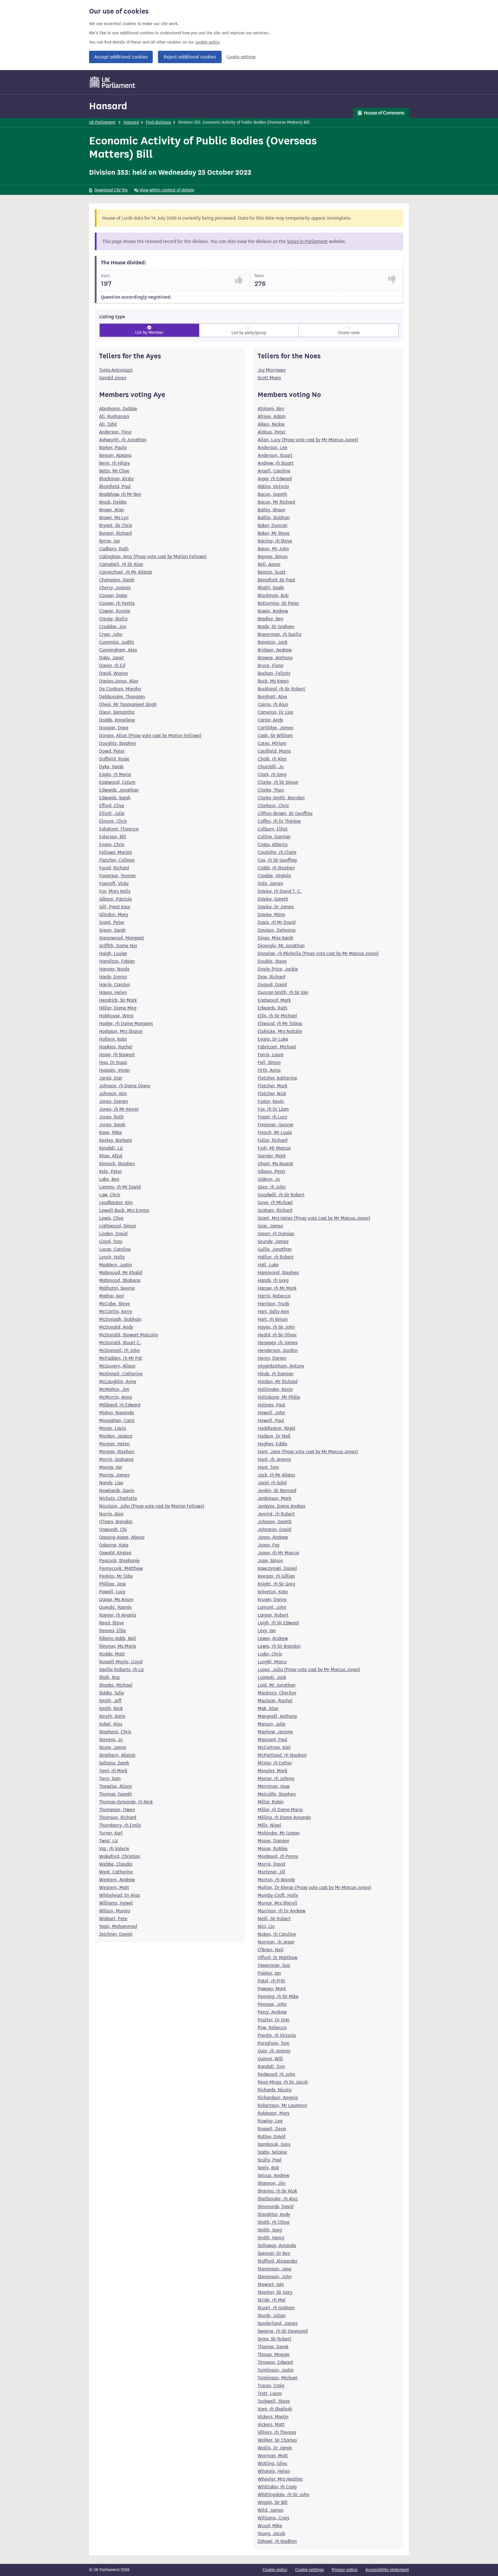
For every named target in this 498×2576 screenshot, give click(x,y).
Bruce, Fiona (270, 665)
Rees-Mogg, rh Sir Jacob (283, 2082)
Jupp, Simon (270, 1561)
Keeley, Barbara (115, 1140)
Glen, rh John (272, 1187)
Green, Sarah (112, 930)
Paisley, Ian (269, 1973)
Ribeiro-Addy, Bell (118, 1638)
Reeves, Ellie (113, 1631)
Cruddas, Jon (113, 627)
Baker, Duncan (272, 525)
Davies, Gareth (273, 899)
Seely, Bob (268, 2168)
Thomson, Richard (118, 1817)
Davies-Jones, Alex (119, 681)
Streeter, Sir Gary (275, 2292)
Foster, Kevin (271, 1101)
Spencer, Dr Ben (274, 2253)
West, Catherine (116, 1872)
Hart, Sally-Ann (273, 1311)
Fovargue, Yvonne (117, 876)
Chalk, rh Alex (272, 759)
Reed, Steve (112, 1623)
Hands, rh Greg (273, 1280)
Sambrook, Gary (274, 2144)
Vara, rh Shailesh (275, 2409)
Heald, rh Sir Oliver (277, 1335)
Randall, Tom (271, 2066)
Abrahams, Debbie (118, 409)
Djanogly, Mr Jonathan (281, 946)
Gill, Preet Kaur (115, 907)
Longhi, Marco (272, 1662)
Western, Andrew (117, 1880)
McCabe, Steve (115, 1304)
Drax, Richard (271, 977)
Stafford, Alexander (278, 2261)
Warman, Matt (273, 2456)
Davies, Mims (271, 915)
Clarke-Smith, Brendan (281, 798)
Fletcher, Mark (272, 1086)
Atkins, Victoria (273, 486)
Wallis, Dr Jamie (275, 2448)
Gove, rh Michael (275, 1203)
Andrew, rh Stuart (276, 463)
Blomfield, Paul (115, 486)
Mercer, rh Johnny (276, 1778)
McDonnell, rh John (119, 1350)
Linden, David (113, 1234)
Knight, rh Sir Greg (276, 1584)
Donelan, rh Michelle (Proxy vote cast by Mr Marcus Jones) (318, 953)
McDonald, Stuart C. (120, 1343)
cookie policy (207, 42)
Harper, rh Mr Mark (277, 1288)
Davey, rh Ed (112, 665)
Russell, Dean (272, 2129)
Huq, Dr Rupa (113, 1062)
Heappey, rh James (278, 1343)
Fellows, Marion (116, 852)
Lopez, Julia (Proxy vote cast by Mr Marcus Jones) (309, 1670)
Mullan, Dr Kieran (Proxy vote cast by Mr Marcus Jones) (314, 1887)
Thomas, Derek (273, 2347)
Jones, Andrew (273, 1537)
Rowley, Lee (270, 2121)
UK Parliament (102, 122)
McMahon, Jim (114, 1389)
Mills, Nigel (269, 1825)
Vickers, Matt (271, 2425)
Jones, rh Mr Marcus (278, 1553)
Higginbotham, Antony (281, 1366)
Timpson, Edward (275, 2362)
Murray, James (114, 1475)
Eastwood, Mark (274, 1000)
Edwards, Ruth (272, 1008)
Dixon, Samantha (117, 712)
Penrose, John (272, 2004)
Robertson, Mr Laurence (282, 2105)
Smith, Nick (111, 1708)
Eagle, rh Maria (115, 774)
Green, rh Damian (276, 1234)
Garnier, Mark (272, 1156)
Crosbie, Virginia (274, 876)
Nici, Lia (266, 1926)
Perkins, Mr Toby (116, 1576)
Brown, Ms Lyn (114, 518)
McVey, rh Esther (275, 1763)
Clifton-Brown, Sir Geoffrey (285, 813)
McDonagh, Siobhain (120, 1319)
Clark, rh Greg (272, 774)
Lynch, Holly (112, 1257)
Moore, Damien (273, 1841)
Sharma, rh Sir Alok (277, 2191)
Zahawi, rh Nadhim (277, 2541)
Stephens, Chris (115, 1732)
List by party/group (249, 333)
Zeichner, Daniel (116, 1934)
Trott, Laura (270, 2393)
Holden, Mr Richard (278, 1382)
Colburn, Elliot (273, 829)
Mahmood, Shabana (120, 1280)
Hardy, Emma (113, 977)
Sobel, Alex (111, 1724)
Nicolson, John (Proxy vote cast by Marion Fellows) (152, 1506)
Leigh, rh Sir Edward (278, 1623)
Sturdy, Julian (272, 2316)
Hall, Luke (268, 1265)
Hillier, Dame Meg (118, 1008)
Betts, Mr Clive (114, 471)
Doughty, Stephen (118, 743)
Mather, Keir (112, 1296)
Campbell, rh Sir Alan (121, 564)
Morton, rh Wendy (276, 1880)
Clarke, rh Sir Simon (278, 782)
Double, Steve (272, 961)
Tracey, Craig (271, 2386)
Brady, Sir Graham (276, 627)
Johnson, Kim (113, 1094)
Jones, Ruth (111, 1117)
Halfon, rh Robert (276, 1257)
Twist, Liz (109, 1841)
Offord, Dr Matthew (278, 1958)
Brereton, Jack (272, 642)
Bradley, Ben (270, 619)
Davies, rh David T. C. (280, 891)
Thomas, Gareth (116, 1794)
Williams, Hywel (116, 1903)
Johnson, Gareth (275, 1522)
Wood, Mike (270, 2526)
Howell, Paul (271, 1420)
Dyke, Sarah (111, 767)
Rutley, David (271, 2137)
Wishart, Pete (113, 1919)
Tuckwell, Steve (274, 2401)
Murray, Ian (111, 1467)
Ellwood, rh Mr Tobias (280, 1024)
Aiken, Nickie (271, 424)
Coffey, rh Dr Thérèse (279, 821)
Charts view (349, 333)
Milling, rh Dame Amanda (284, 1817)
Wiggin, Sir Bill (273, 2502)
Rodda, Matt (112, 1654)
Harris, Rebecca (274, 1296)
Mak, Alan (268, 1708)
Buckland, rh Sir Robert (281, 689)
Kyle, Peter (111, 1171)
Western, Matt (114, 1887)
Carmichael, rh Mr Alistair (126, 572)
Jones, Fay (269, 1545)
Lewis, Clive (111, 1218)
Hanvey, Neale (114, 969)
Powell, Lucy (112, 1592)
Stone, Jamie (113, 1747)
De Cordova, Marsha (120, 689)
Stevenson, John (275, 2277)
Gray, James (270, 1226)
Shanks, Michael (116, 1685)
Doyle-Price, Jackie (278, 969)
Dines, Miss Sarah (276, 938)
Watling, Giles (272, 2463)
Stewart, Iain (271, 2284)
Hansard (108, 106)
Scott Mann (269, 378)
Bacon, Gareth (272, 494)
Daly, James (270, 883)
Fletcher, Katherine (277, 1078)
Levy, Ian (267, 1631)
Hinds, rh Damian (276, 1374)
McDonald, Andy (116, 1327)
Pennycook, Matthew (121, 1568)
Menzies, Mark (272, 1771)
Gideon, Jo (269, 1179)
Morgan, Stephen (117, 1452)
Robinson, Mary (274, 2113)
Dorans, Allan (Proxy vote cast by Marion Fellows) (150, 736)
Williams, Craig (273, 2518)
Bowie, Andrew (273, 611)
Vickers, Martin (273, 2417)
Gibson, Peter (272, 1171)
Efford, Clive (112, 806)
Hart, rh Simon (273, 1319)
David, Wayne (114, 673)
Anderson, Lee (272, 448)
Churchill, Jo (271, 767)
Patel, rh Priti (271, 1981)
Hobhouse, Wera (116, 1016)
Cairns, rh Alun (273, 704)
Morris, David (271, 1864)
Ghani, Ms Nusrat (275, 1164)
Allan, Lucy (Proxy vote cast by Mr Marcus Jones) (308, 440)
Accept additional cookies (121, 57)
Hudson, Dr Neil (274, 1436)
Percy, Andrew (272, 2012)
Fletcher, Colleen (117, 860)
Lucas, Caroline (115, 1249)
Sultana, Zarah (114, 1763)
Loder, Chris (270, 1654)
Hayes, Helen (113, 992)
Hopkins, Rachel (116, 1047)
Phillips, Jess (112, 1584)
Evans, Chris (112, 844)
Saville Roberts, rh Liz (121, 1670)
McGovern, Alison (117, 1366)
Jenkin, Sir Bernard (277, 1491)
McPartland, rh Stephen (282, 1755)
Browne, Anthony (275, 658)
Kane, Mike (111, 1132)
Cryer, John (111, 634)
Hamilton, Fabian (117, 961)
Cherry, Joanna (115, 588)
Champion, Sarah (117, 580)
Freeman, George (276, 1125)
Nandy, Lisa (111, 1483)
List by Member (149, 333)
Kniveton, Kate (273, 1592)
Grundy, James (273, 1241)
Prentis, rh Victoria (277, 2035)
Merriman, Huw (274, 1786)
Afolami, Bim (271, 409)
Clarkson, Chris (273, 806)
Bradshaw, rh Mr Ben (120, 494)
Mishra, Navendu (117, 1413)
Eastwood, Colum (117, 782)
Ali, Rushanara (114, 416)
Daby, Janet (112, 658)
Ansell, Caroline (274, 471)
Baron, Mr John (273, 549)
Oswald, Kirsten (115, 1553)
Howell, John (271, 1413)
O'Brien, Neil (271, 1950)
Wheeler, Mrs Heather (280, 2479)
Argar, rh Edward (275, 479)
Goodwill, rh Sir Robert (281, 1195)
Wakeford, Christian (120, 1856)
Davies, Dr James (276, 907)
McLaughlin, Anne (118, 1382)
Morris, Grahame (116, 1459)
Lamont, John (272, 1607)
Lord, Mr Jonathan (277, 1685)
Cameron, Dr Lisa (275, 712)
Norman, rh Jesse (276, 1942)
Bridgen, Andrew (275, 650)
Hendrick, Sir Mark (118, 1000)
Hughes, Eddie (272, 1444)
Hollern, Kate (113, 1039)
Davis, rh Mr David (277, 922)
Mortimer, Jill (271, 1872)
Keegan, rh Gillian (276, 1576)
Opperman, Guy (274, 1965)
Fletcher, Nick (272, 1094)
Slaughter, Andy (274, 2214)
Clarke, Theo (271, 790)
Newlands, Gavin (117, 1491)
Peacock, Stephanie (119, 1561)
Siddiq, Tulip (112, 1693)
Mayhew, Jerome (275, 1732)
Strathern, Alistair (117, 1755)
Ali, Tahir (108, 424)
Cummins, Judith (117, 642)
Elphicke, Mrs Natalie (280, 1031)
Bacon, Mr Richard (276, 502)
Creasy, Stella (113, 619)
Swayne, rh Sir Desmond (283, 2331)
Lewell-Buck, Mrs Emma (124, 1210)
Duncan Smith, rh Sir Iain (283, 992)
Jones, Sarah (112, 1125)
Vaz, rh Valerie (114, 1849)
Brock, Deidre (113, 502)
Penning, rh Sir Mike (278, 1996)
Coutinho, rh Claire (277, 852)
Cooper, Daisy (113, 595)
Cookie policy (275, 2570)
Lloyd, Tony (111, 1241)
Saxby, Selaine (272, 2152)
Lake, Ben (109, 1179)
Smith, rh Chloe (274, 2222)
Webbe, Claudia (116, 1864)
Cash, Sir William (275, 736)
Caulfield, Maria (274, 751)
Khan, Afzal (111, 1156)
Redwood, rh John (276, 2074)
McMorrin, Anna (116, 1397)
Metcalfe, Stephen (277, 1794)
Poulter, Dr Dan (273, 2020)
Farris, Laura (270, 1055)
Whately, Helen (274, 2471)
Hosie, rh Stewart (117, 1055)
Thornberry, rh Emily (120, 1825)
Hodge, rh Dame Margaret (126, 1024)
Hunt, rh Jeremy (274, 1459)
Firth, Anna (269, 1070)
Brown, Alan (112, 510)
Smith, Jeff (110, 1701)
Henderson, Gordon (278, 1350)
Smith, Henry (271, 2238)
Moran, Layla (113, 1428)
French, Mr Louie (275, 1132)
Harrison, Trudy (273, 1304)
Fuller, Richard (272, 1140)
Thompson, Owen (117, 1810)
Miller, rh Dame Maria (280, 1810)
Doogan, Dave (114, 728)
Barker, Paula (113, 448)
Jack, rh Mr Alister (277, 1475)
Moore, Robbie (273, 1849)
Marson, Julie (272, 1724)
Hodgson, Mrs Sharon (121, 1031)
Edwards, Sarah (115, 798)
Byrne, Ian (110, 541)
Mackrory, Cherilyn (277, 1693)
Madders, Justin (116, 1265)
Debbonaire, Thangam (122, 697)
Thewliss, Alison (116, 1786)
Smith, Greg (270, 2230)
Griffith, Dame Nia (118, 946)
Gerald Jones (113, 378)
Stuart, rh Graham (276, 2308)
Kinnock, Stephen (117, 1164)
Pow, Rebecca (272, 2028)
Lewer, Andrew (273, 1638)
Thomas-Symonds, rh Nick (126, 1802)
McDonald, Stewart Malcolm (129, 1335)
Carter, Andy (270, 720)
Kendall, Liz (111, 1148)
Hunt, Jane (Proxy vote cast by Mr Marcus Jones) (308, 1452)
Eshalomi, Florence (119, 829)
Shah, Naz (110, 1677)
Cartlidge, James (275, 728)
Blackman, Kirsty (116, 479)
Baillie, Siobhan (274, 518)
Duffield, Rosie (114, 759)
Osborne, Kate (114, 1545)
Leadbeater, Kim (116, 1203)
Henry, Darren (272, 1358)
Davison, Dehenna (277, 930)
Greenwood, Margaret (122, 938)
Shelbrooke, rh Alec (278, 2199)
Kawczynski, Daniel (277, 1568)
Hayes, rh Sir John (276, 1327)
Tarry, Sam (110, 1778)
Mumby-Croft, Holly (278, 1895)
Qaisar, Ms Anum (116, 1599)
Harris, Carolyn (115, 985)
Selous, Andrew (273, 2175)
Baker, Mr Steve (274, 533)
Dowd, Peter (112, 751)
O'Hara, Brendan (116, 1522)
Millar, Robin (271, 1802)
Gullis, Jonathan (275, 1249)
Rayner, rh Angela (118, 1615)
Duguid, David (272, 985)
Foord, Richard (114, 868)
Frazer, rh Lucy (272, 1117)
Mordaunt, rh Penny (278, 1856)
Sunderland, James (278, 2323)
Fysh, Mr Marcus (274, 1148)
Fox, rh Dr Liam (273, 1109)
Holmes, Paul (271, 1405)
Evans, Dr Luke (273, 1039)
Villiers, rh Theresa (277, 2432)
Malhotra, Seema (117, 1288)
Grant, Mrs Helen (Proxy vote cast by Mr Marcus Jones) (314, 1218)
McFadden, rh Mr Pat (121, 1358)
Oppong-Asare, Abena (122, 1537)
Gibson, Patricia (115, 899)
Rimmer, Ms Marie (118, 1646)
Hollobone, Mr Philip (279, 1397)
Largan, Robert (273, 1615)
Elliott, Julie (112, 813)
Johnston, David (274, 1529)
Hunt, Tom (268, 1467)
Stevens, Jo (111, 1740)
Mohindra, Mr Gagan (279, 1833)
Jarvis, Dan (111, 1078)
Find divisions (159, 122)
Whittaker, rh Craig (277, 2487)
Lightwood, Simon (118, 1226)
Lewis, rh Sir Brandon (279, 1646)
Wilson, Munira (115, 1911)
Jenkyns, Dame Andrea (281, 1506)
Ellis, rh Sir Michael (277, 1016)
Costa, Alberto (273, 844)
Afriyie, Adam (272, 416)
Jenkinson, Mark (275, 1498)
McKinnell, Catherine (121, 1374)
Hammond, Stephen (278, 1273)
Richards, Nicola (275, 2090)
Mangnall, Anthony (277, 1716)
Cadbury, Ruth (114, 549)
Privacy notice (345, 2570)
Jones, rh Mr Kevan (119, 1109)
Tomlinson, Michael (278, 2378)
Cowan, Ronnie (115, 611)
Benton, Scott (272, 572)
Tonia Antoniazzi (116, 370)
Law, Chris (110, 1195)
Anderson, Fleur (116, 432)
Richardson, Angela (278, 2098)
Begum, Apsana (115, 455)
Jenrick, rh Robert (276, 1514)
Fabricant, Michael (277, 1047)
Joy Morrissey (272, 370)
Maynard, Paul (272, 1740)
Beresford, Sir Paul (276, 580)
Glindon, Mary (114, 915)
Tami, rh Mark (113, 1771)
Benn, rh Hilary (115, 463)
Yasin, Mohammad (118, 1926)
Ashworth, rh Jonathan (123, 440)
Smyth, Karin (112, 1716)
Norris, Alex (111, 1514)
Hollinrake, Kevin (275, 1389)
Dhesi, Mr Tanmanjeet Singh (128, 704)
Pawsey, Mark (272, 1989)
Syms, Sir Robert (275, 2339)
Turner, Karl (111, 1833)
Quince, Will (270, 2059)
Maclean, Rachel (275, 1701)
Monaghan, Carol (117, 1420)
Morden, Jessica (116, 1436)
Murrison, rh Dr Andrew (282, 1911)
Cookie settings (241, 57)
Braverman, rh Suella (279, 634)
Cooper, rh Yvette (117, 603)
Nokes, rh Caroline (277, 1934)
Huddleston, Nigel (277, 1428)
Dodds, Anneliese (117, 720)
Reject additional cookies (190, 57)
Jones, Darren (114, 1101)
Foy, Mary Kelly (115, 891)
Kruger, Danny (272, 1599)
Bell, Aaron (269, 564)
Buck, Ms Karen (273, 681)
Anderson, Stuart (275, 455)
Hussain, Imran (114, 1070)
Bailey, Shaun (271, 510)
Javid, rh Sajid (272, 1483)
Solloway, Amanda (277, 2245)
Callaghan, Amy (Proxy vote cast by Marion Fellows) (153, 557)
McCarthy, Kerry (116, 1311)
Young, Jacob (271, 2533)
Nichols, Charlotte (118, 1498)
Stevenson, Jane (275, 2269)
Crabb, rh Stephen (276, 868)
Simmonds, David (276, 2207)
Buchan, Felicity (274, 673)
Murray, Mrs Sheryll (278, 1903)
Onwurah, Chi (113, 1529)
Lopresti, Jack (272, 1677)
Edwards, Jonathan (119, 790)
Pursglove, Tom (273, 2043)
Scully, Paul (270, 2160)
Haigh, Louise (113, 953)
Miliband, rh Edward (120, 1405)
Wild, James (270, 2510)
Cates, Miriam (272, 743)
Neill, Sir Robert (274, 1919)
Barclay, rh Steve (275, 541)
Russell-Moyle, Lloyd (121, 1662)
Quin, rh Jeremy (274, 2051)
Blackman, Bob (273, 595)
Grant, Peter (112, 922)
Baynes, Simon (273, 557)
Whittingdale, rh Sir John (283, 2495)
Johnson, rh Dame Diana (125, 1086)
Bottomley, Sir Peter (278, 603)
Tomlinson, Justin (276, 2370)
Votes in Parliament (307, 241)
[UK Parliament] (113, 82)
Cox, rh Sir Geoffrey (277, 860)
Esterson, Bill (113, 837)
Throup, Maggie (274, 2354)
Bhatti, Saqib (271, 588)
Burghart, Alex (272, 697)
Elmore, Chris (113, 821)
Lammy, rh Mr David (120, 1187)
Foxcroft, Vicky (114, 883)
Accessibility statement (387, 2570)
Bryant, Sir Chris (116, 525)
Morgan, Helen (114, 1444)
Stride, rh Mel (272, 2300)
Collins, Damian (274, 837)
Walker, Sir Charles (277, 2440)
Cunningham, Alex (118, 650)
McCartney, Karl (274, 1747)
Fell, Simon (269, 1062)
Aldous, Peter (272, 432)
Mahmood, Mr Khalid (121, 1273)
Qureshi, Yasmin (115, 1607)
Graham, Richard (275, 1210)
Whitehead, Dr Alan (120, 1895)
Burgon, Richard (115, 533)
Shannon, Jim (272, 2183)
